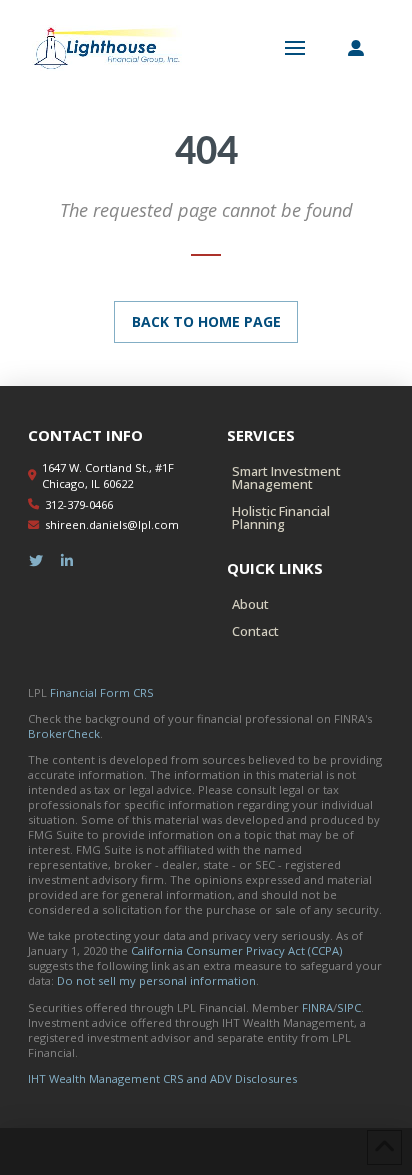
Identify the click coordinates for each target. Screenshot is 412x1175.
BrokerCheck (64, 733)
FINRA (317, 1007)
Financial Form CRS (102, 692)
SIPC (349, 1007)
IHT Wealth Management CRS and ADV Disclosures (162, 1078)
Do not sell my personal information (156, 980)
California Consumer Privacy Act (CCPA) (236, 950)
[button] (295, 48)
